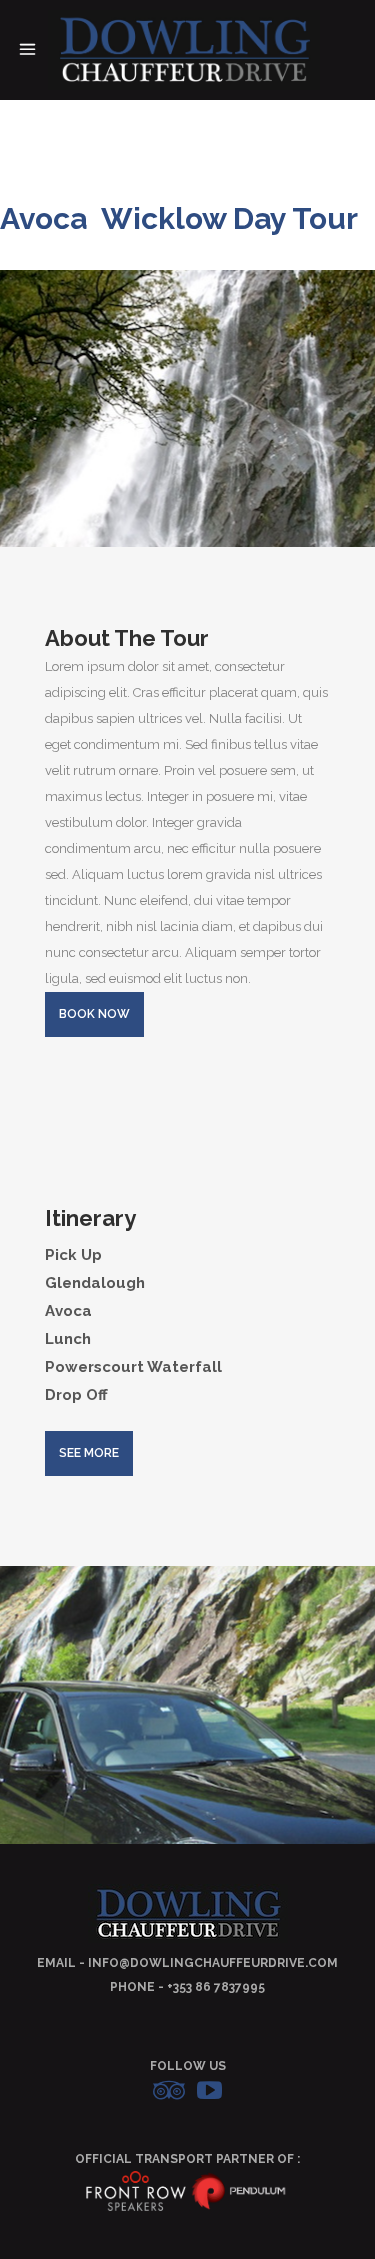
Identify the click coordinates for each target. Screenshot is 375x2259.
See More (89, 1453)
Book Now (94, 1014)
